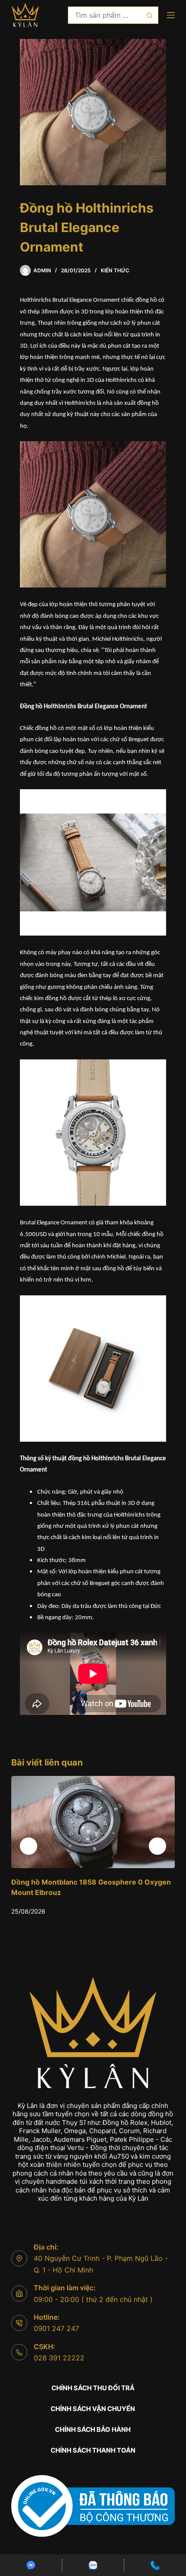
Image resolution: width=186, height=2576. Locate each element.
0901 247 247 (56, 2328)
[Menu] (171, 15)
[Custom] (31, 2565)
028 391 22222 (59, 2358)
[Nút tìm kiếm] (150, 15)
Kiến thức (115, 270)
